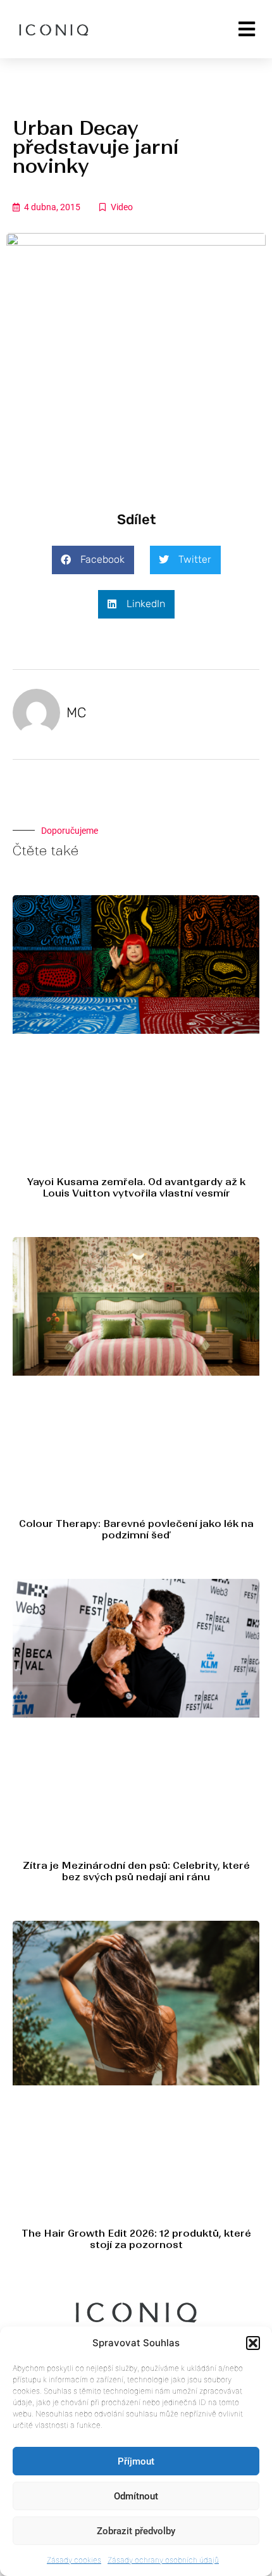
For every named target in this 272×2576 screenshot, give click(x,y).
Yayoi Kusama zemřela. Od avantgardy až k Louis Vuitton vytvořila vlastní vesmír (136, 1187)
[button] (253, 2343)
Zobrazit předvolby (136, 2531)
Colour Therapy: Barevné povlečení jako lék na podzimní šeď (136, 1529)
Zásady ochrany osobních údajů (163, 2560)
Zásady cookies (74, 2560)
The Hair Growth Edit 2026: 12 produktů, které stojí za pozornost (136, 2239)
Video (122, 207)
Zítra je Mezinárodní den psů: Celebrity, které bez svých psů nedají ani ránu (136, 1871)
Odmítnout (136, 2496)
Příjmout (136, 2461)
